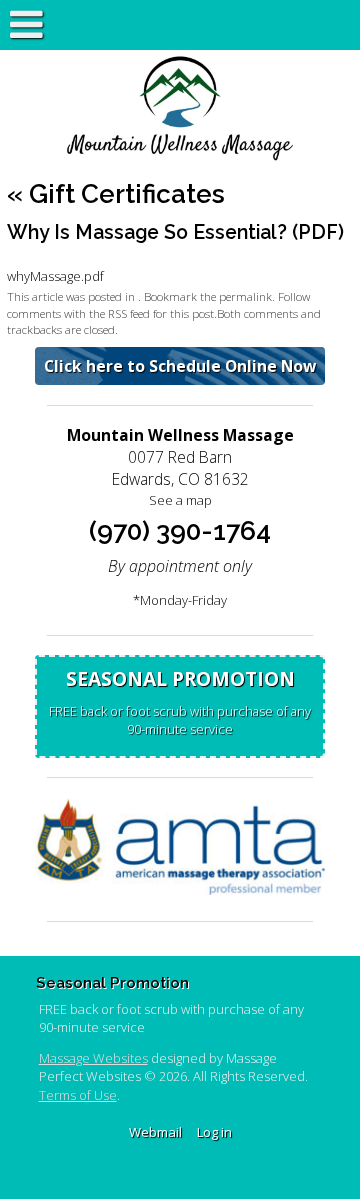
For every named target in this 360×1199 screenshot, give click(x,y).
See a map (180, 500)
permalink (245, 296)
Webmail (155, 1132)
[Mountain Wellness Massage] (180, 109)
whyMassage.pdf (55, 276)
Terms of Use (78, 1095)
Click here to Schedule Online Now (180, 366)
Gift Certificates (116, 194)
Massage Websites (93, 1058)
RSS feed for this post (161, 313)
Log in (214, 1132)
